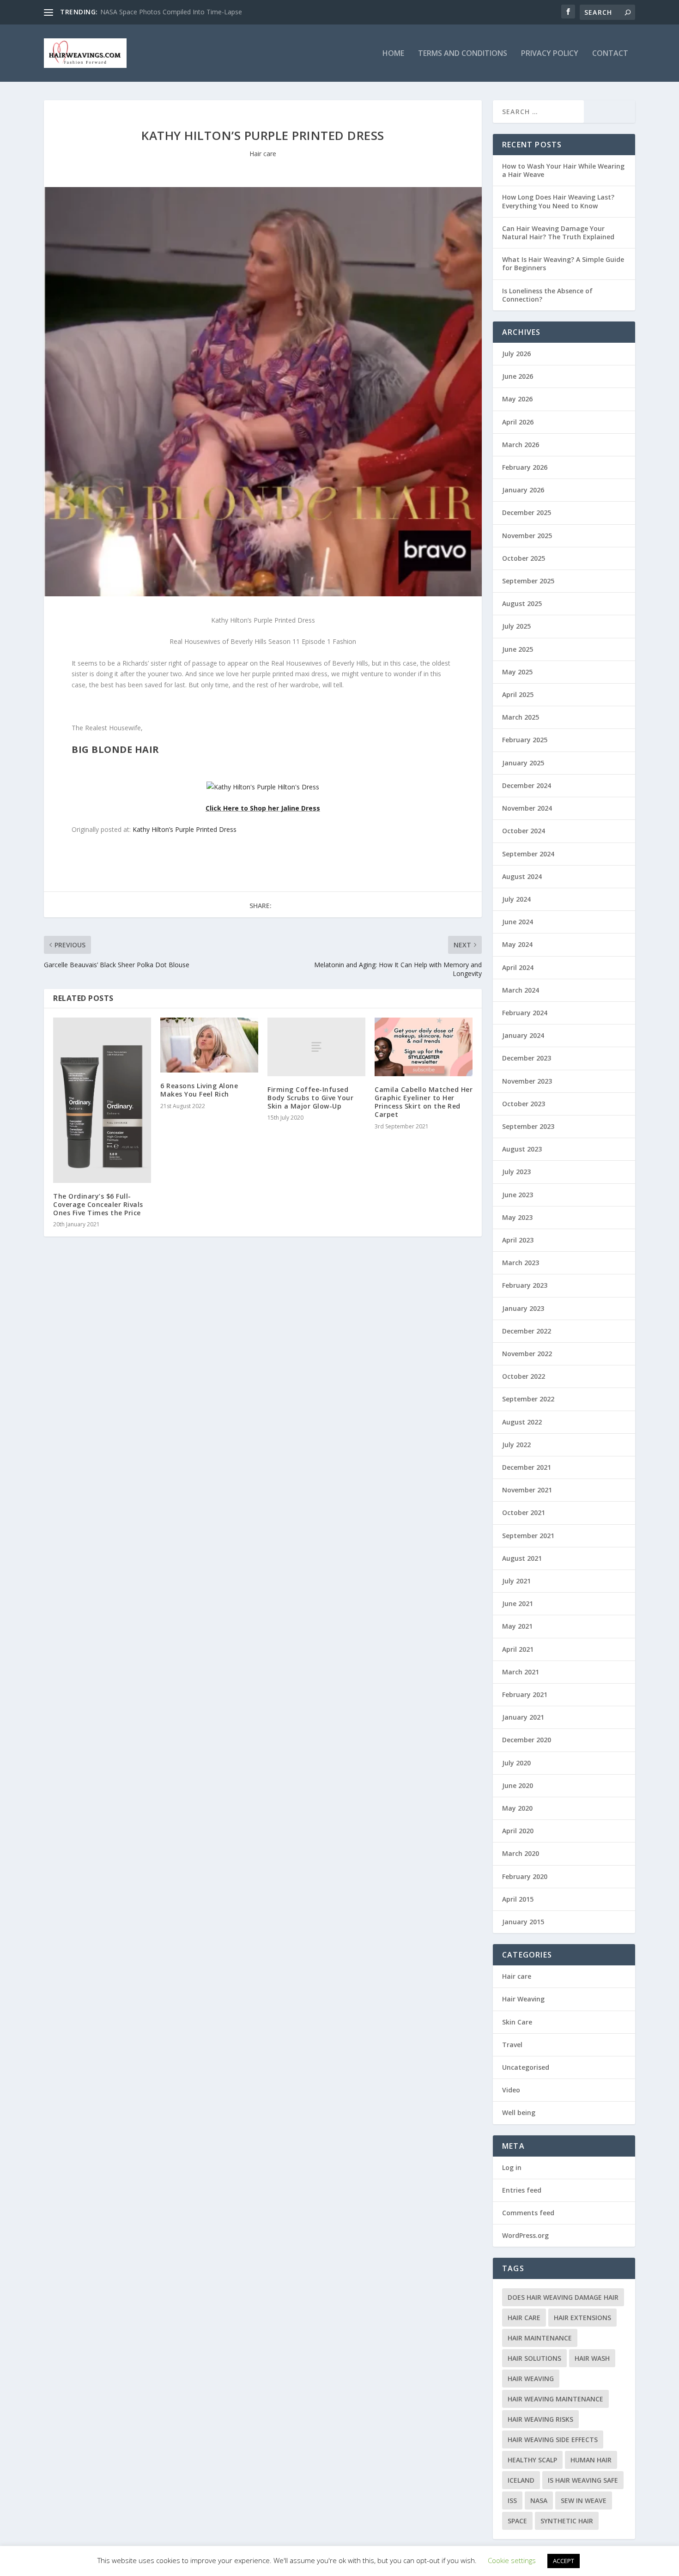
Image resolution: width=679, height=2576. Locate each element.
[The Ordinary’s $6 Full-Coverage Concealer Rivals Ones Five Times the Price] (102, 1100)
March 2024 (521, 990)
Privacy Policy (550, 54)
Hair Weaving (523, 1999)
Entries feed (522, 2190)
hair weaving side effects (553, 2440)
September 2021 (528, 1536)
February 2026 (525, 467)
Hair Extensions (582, 2318)
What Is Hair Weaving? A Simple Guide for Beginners (563, 264)
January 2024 (523, 1035)
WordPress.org (525, 2235)
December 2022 (527, 1331)
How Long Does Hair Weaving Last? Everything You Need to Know (558, 201)
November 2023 (527, 1081)
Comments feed (528, 2213)
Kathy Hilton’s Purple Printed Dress (185, 829)
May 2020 (517, 1808)
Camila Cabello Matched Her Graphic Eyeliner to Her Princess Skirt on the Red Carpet (424, 1102)
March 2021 (521, 1672)
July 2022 (516, 1445)
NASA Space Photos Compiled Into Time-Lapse (171, 12)
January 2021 (523, 1717)
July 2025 (516, 626)
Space (517, 2521)
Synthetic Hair (567, 2521)
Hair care (263, 154)
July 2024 (516, 899)
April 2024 (518, 967)
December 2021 (527, 1467)
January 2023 (523, 1308)
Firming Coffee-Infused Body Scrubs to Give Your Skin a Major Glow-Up (310, 1098)
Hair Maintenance (540, 2338)
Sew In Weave (584, 2500)
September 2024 (528, 854)
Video (511, 2090)
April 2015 (518, 1899)
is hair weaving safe (583, 2480)
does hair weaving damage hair (563, 2297)
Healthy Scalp (532, 2460)
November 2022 (527, 1354)
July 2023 (516, 1172)
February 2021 (525, 1694)
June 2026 (518, 376)
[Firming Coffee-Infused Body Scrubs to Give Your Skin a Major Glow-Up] (316, 1047)
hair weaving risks (540, 2419)
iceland (521, 2480)
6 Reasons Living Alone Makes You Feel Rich (199, 1090)
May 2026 (517, 399)
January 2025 (523, 763)
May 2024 (517, 944)
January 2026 (523, 490)
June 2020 (518, 1785)
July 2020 (516, 1763)
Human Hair (591, 2460)
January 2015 (523, 1922)
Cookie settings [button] (512, 2560)
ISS (512, 2500)
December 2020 (527, 1740)
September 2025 (528, 581)
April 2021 (518, 1649)
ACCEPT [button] (564, 2561)
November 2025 (527, 536)
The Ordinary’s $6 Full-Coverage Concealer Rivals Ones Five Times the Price (98, 1204)
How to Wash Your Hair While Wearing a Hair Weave (563, 170)
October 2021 (524, 1512)
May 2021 (517, 1626)
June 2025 (518, 649)
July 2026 (516, 354)
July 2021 (516, 1581)
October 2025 (524, 558)
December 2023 (527, 1058)
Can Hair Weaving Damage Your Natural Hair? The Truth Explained (558, 233)
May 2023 (517, 1217)
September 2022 (528, 1399)
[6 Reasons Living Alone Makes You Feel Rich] (209, 1045)
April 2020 (518, 1831)
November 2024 (527, 808)
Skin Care (517, 2022)
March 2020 (521, 1853)
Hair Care (524, 2318)
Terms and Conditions (463, 54)
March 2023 (521, 1263)
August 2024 (522, 876)
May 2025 (517, 672)
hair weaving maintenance (555, 2399)
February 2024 (525, 1013)
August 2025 (522, 603)
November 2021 (527, 1490)
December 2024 (527, 785)
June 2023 (518, 1195)
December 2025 (527, 512)
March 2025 (521, 717)
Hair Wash (592, 2358)
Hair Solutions (534, 2358)
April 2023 (518, 1240)
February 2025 (525, 740)
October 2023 (524, 1104)
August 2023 (522, 1149)
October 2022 (524, 1376)
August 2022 (522, 1422)
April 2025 (518, 694)
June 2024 (518, 922)
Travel (512, 2045)
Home (393, 54)
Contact (610, 54)
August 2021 (522, 1558)
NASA (539, 2500)
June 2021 (518, 1603)
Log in (512, 2167)
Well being (519, 2112)
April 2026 (518, 422)
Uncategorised (526, 2067)
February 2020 (525, 1876)
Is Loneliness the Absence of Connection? (547, 295)
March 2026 (521, 445)
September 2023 (528, 1126)
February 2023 (525, 1285)
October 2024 (524, 831)
